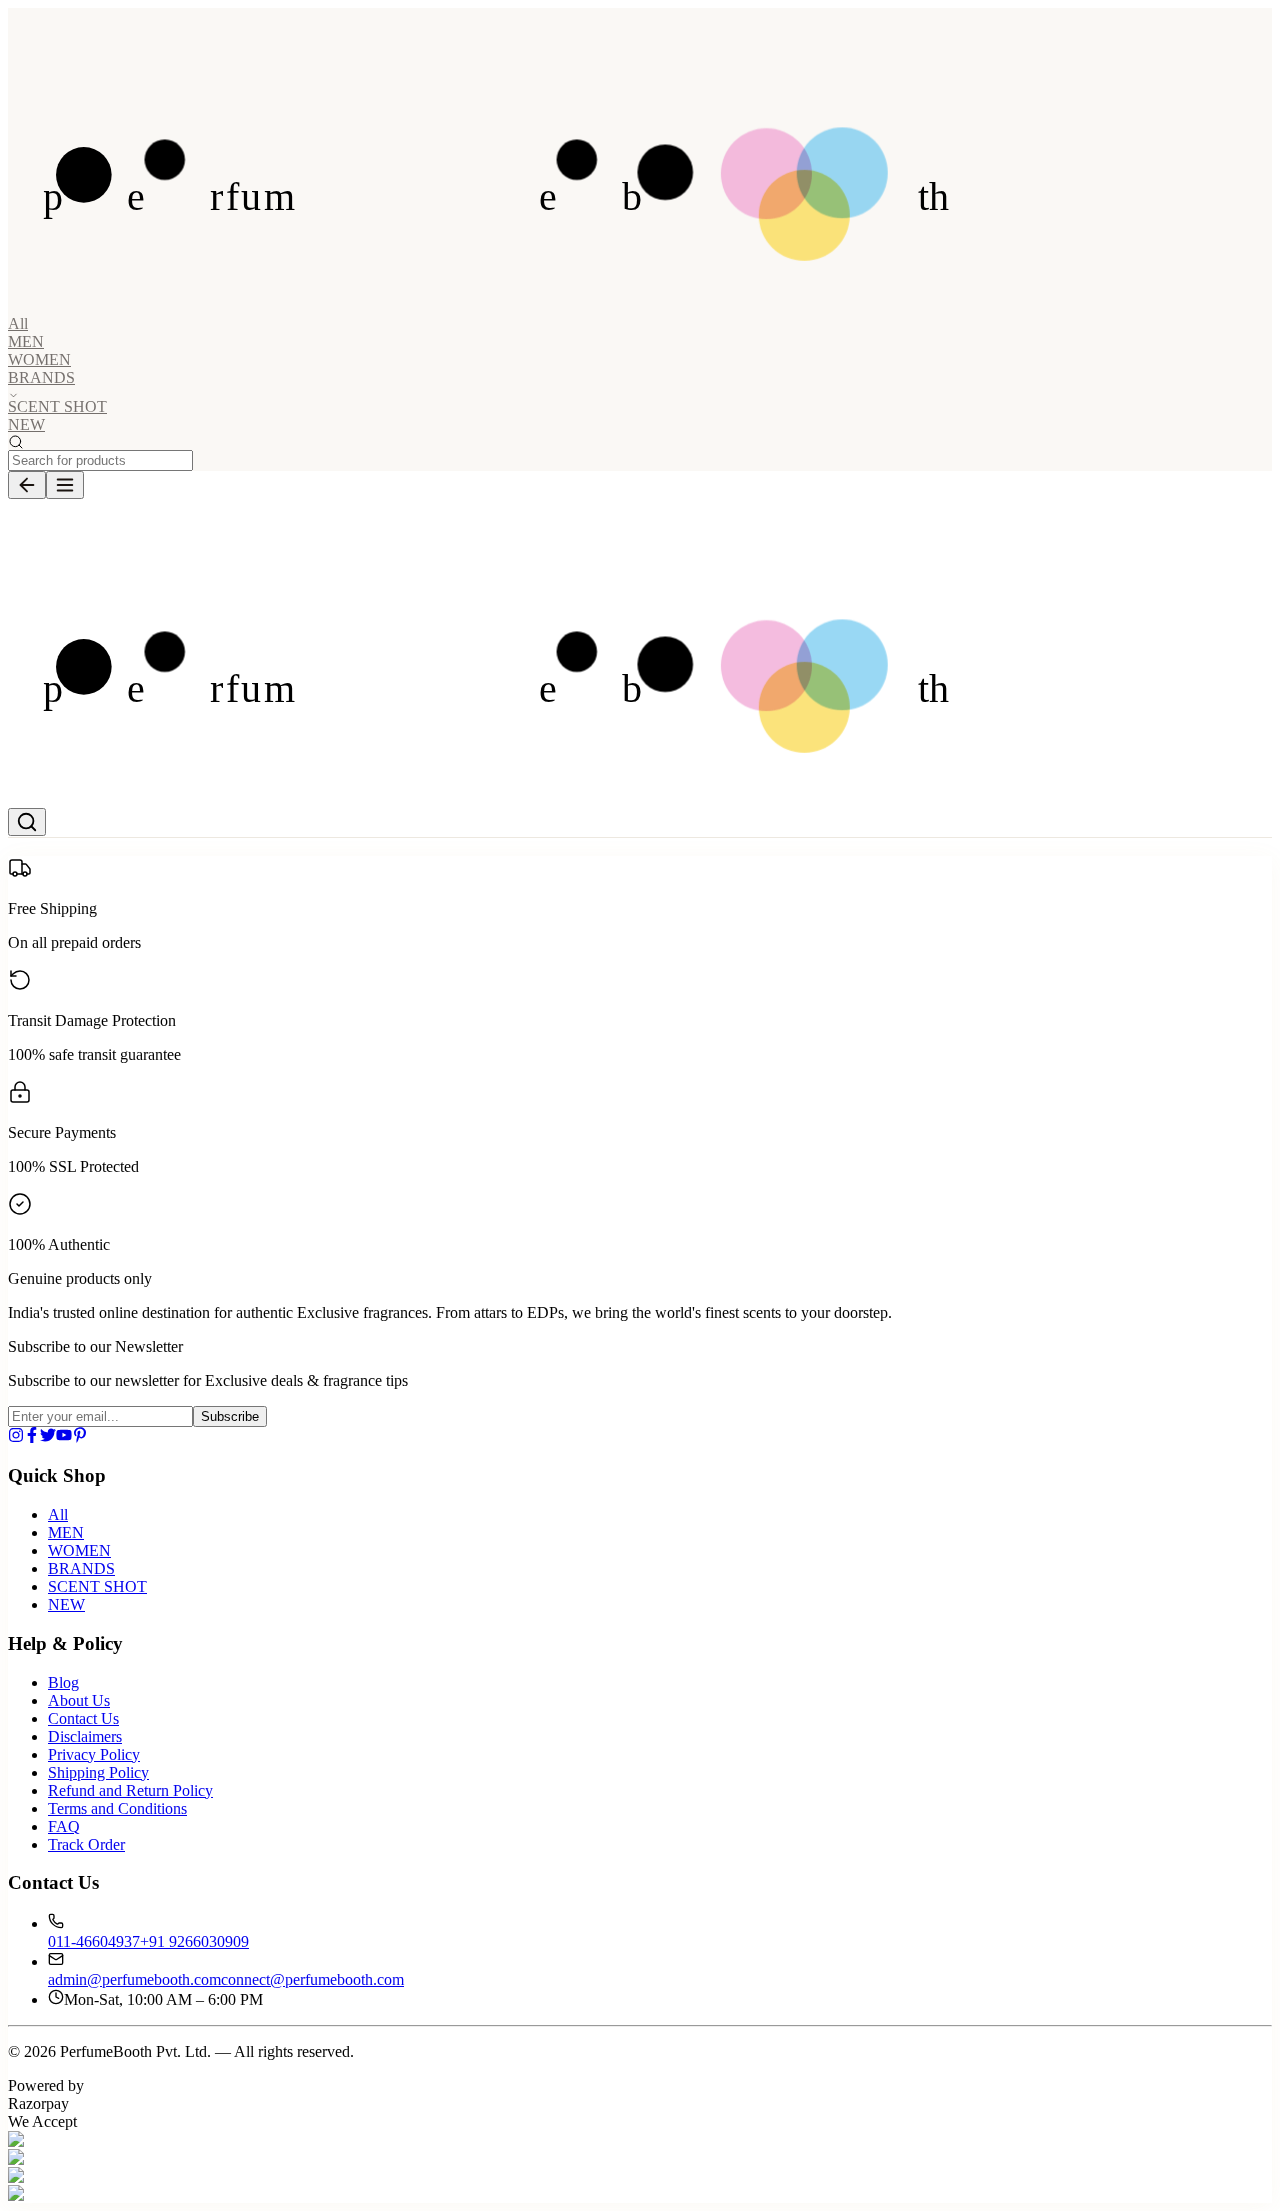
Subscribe (230, 1416)
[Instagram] (16, 1437)
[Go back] (27, 485)
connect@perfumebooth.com (312, 1979)
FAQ (64, 1826)
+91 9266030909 (194, 1941)
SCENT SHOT (57, 406)
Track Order (86, 1844)
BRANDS (81, 1568)
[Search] (27, 822)
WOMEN (39, 359)
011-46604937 (94, 1941)
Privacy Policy (94, 1754)
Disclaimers (85, 1736)
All (18, 323)
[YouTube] (64, 1437)
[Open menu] (65, 485)
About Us (79, 1700)
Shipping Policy (98, 1772)
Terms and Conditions (117, 1808)
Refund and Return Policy (130, 1790)
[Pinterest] (80, 1437)
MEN (26, 341)
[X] (48, 1437)
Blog (63, 1682)
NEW (26, 424)
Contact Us (83, 1718)
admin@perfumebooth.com (134, 1979)
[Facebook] (32, 1437)
